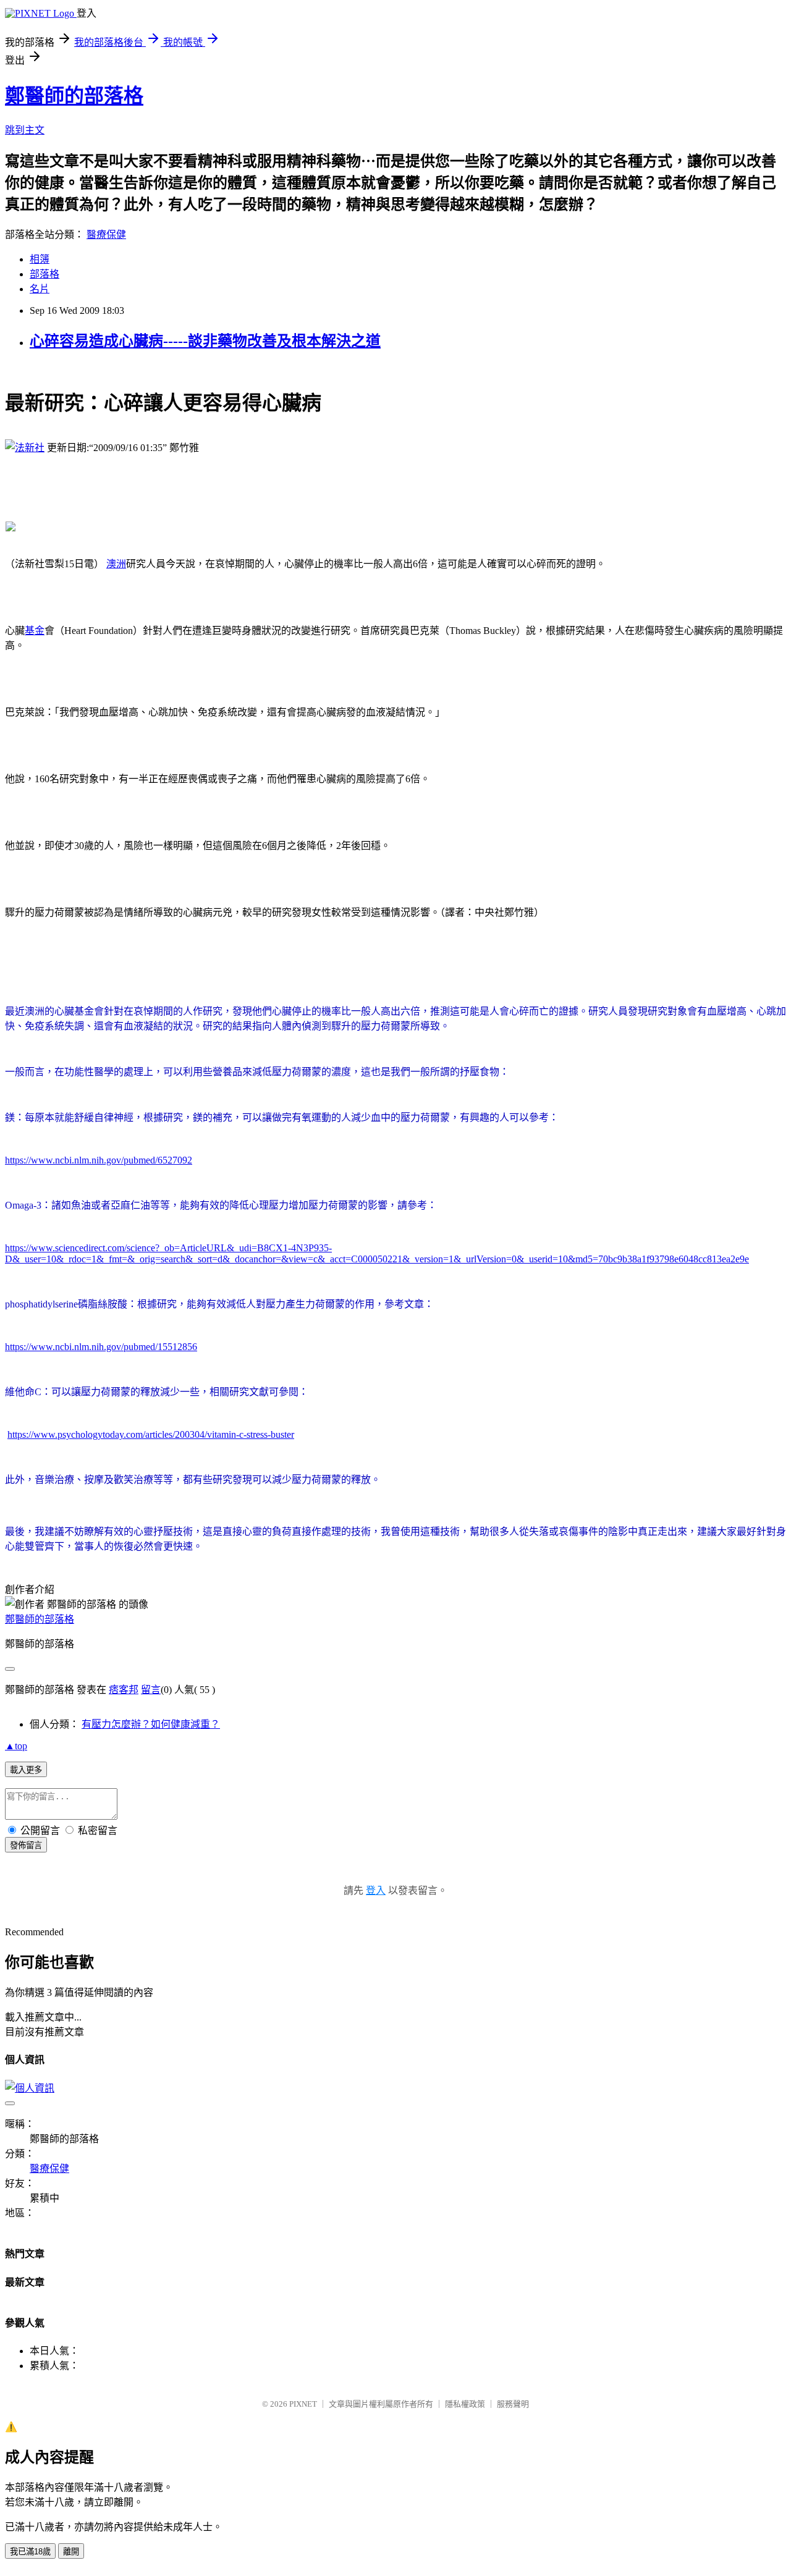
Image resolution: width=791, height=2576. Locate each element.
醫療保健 (106, 234)
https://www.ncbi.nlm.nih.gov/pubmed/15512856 (101, 1347)
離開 (71, 2552)
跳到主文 (25, 130)
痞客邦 (124, 1690)
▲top (16, 1746)
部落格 (44, 274)
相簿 (40, 259)
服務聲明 (513, 2404)
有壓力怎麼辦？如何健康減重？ (151, 1724)
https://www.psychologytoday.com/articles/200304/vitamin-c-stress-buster (151, 1434)
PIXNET (303, 2404)
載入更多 (26, 1770)
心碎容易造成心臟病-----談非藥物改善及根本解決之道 (205, 341)
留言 (151, 1690)
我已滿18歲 (30, 2552)
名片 (40, 289)
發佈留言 (26, 1845)
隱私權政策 (465, 2404)
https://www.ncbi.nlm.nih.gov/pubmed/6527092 (99, 1160)
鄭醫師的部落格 (74, 96)
